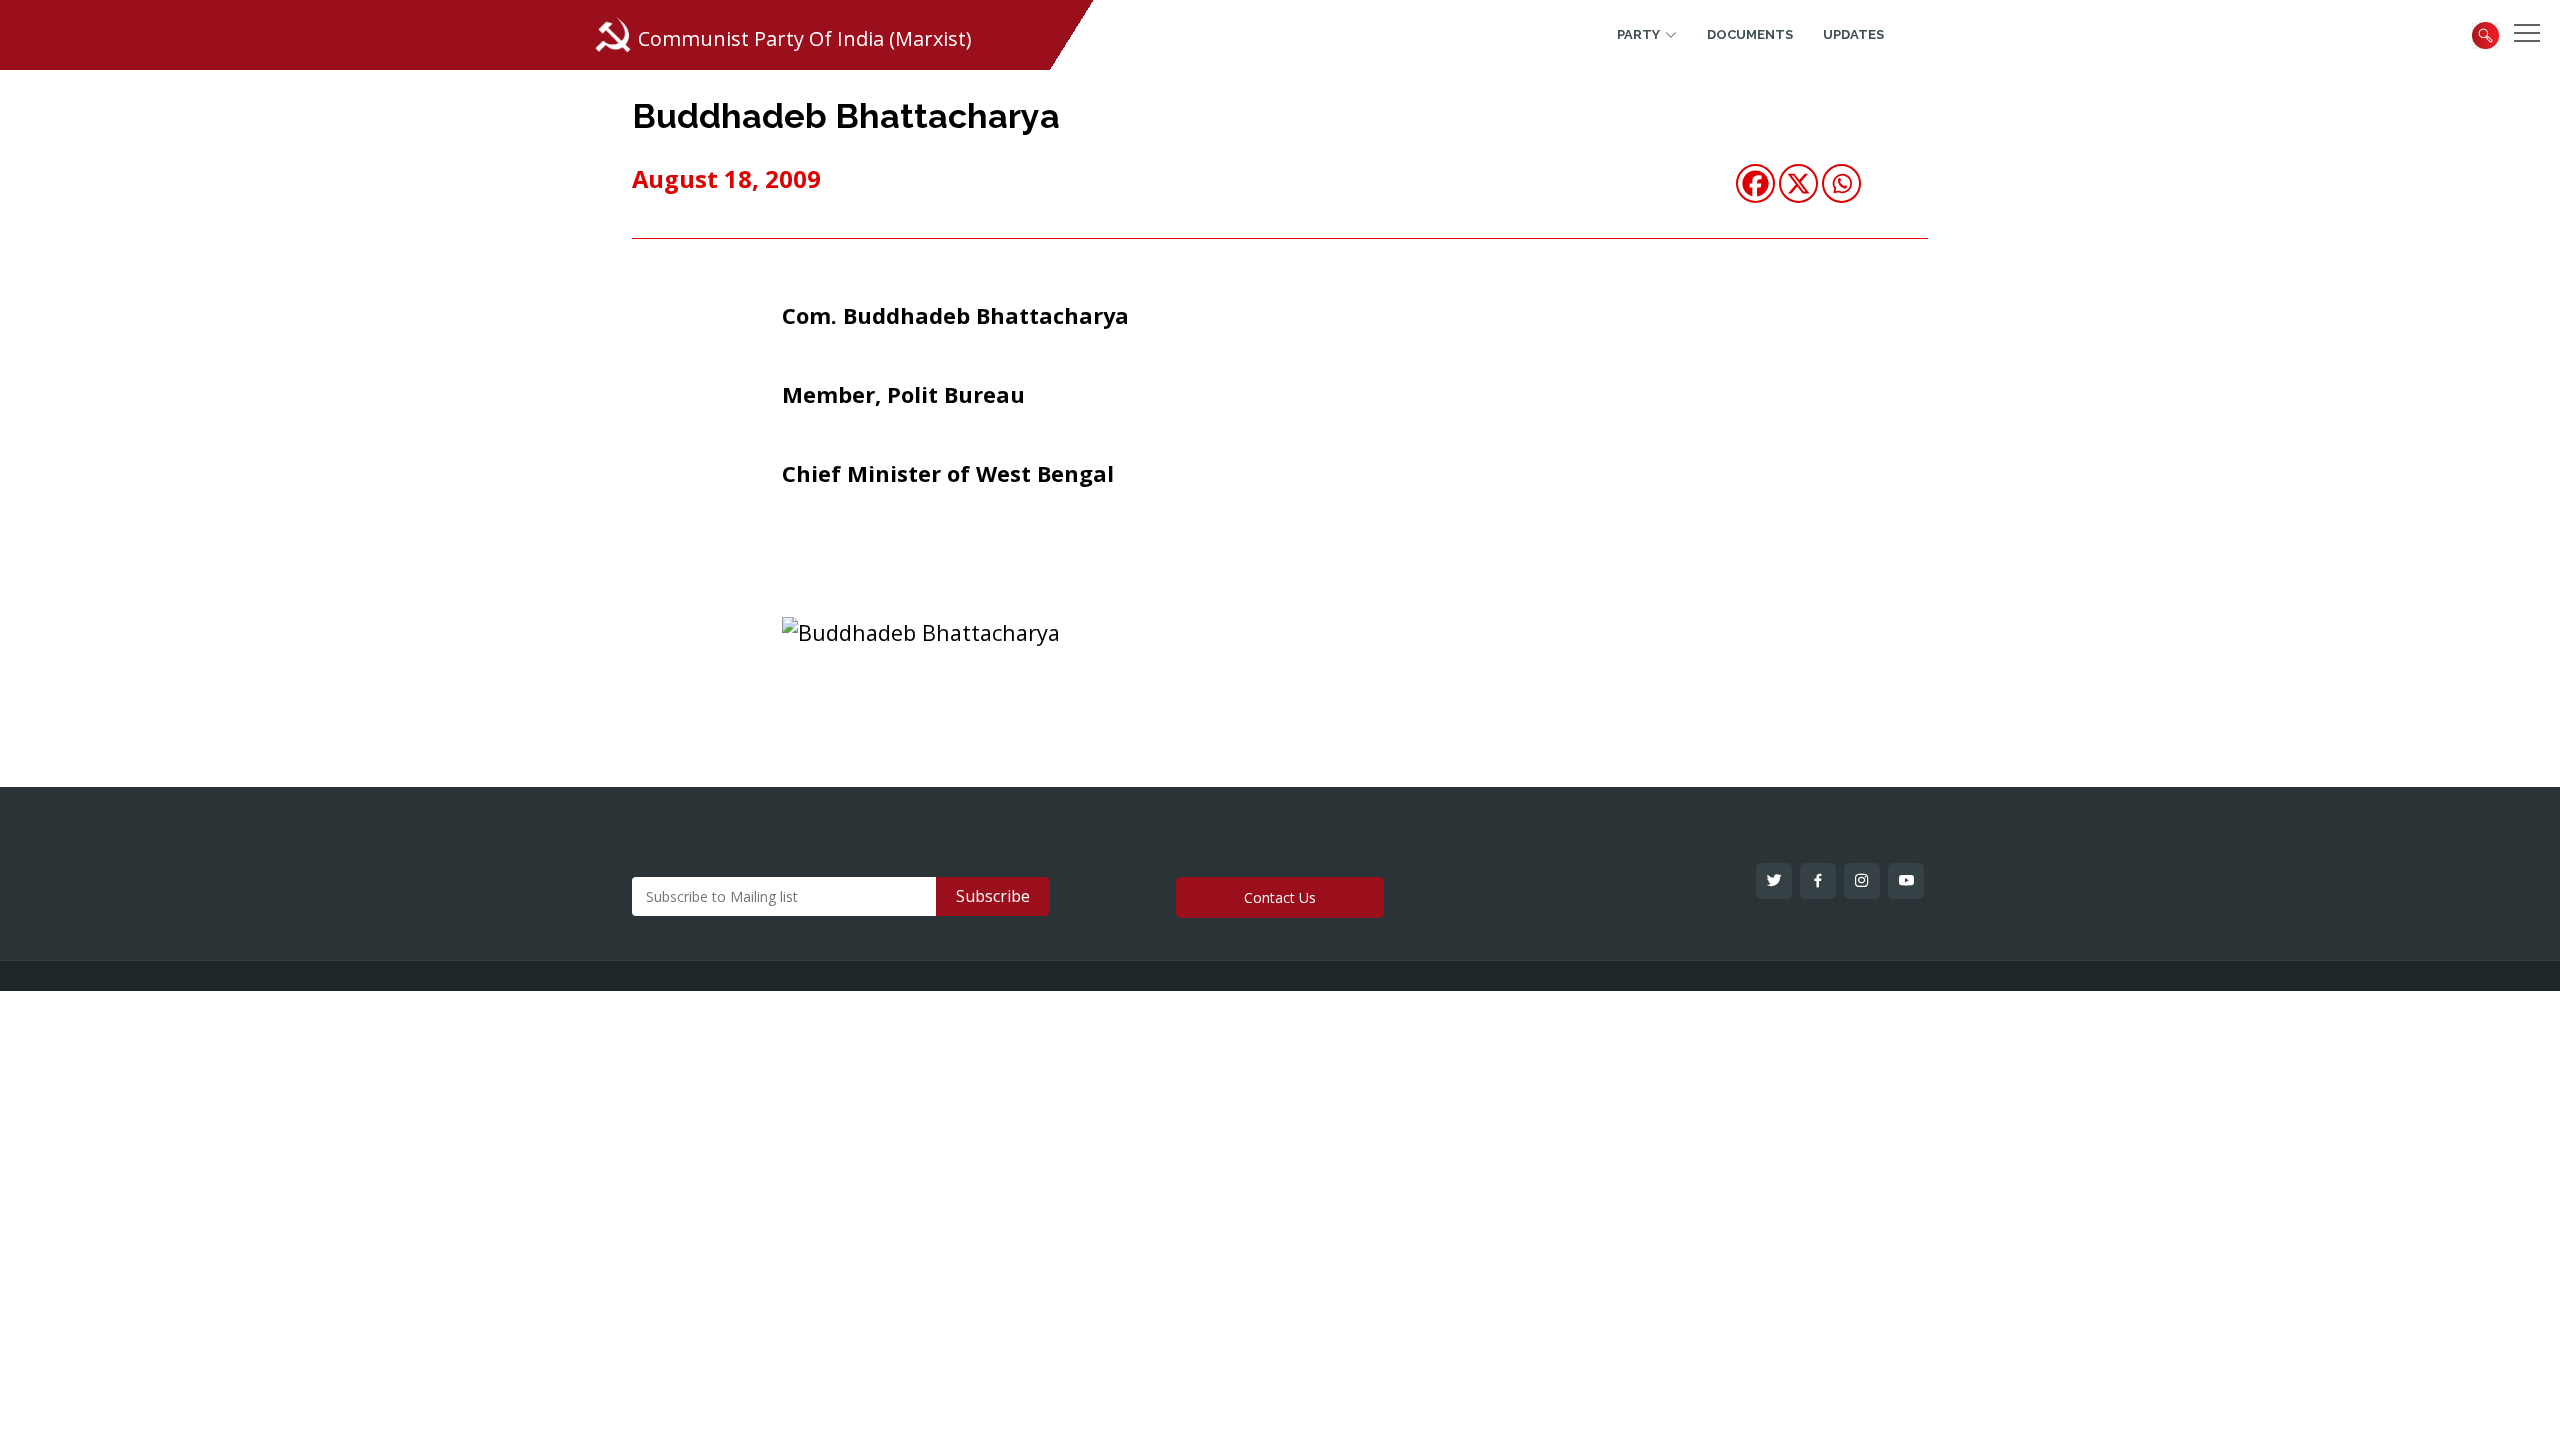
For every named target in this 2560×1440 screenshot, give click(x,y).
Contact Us (1280, 897)
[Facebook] (1755, 183)
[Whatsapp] (1841, 183)
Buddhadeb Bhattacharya (846, 116)
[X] (1798, 183)
